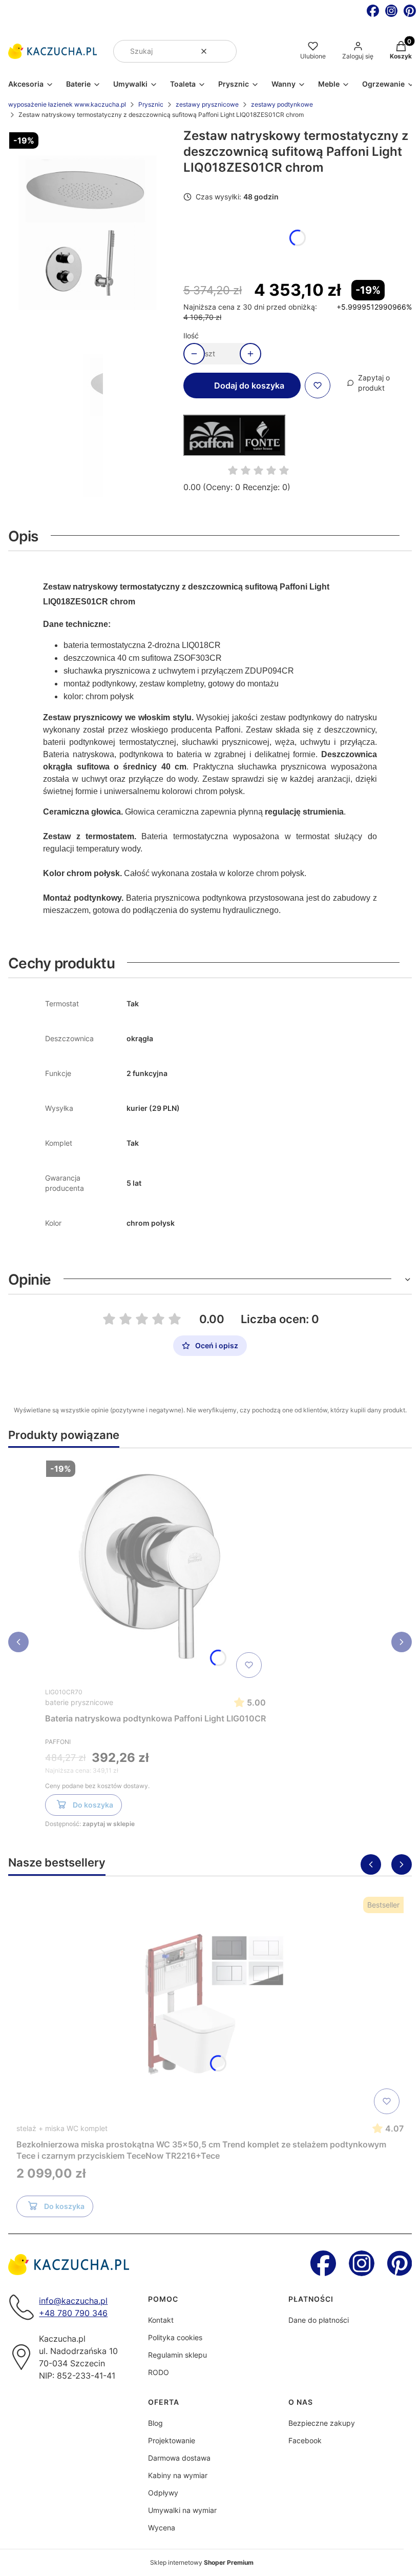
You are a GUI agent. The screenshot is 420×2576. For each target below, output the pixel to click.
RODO (159, 2372)
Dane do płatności (319, 2320)
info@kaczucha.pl (73, 2301)
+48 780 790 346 (73, 2313)
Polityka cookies (175, 2337)
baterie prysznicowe (79, 1702)
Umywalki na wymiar (182, 2510)
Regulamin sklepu (177, 2355)
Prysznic (151, 104)
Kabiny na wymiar (178, 2475)
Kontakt (161, 2320)
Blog (155, 2423)
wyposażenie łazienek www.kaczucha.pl (67, 104)
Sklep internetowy (202, 2562)
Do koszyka (93, 1805)
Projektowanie (172, 2440)
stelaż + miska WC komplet (62, 2128)
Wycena (162, 2528)
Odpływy (163, 2493)
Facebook (305, 2440)
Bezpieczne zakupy (322, 2423)
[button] (225, 51)
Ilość (191, 336)
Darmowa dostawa (179, 2458)
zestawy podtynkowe (282, 104)
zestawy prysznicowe (207, 104)
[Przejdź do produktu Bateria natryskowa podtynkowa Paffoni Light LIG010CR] (156, 1569)
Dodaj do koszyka (249, 386)
